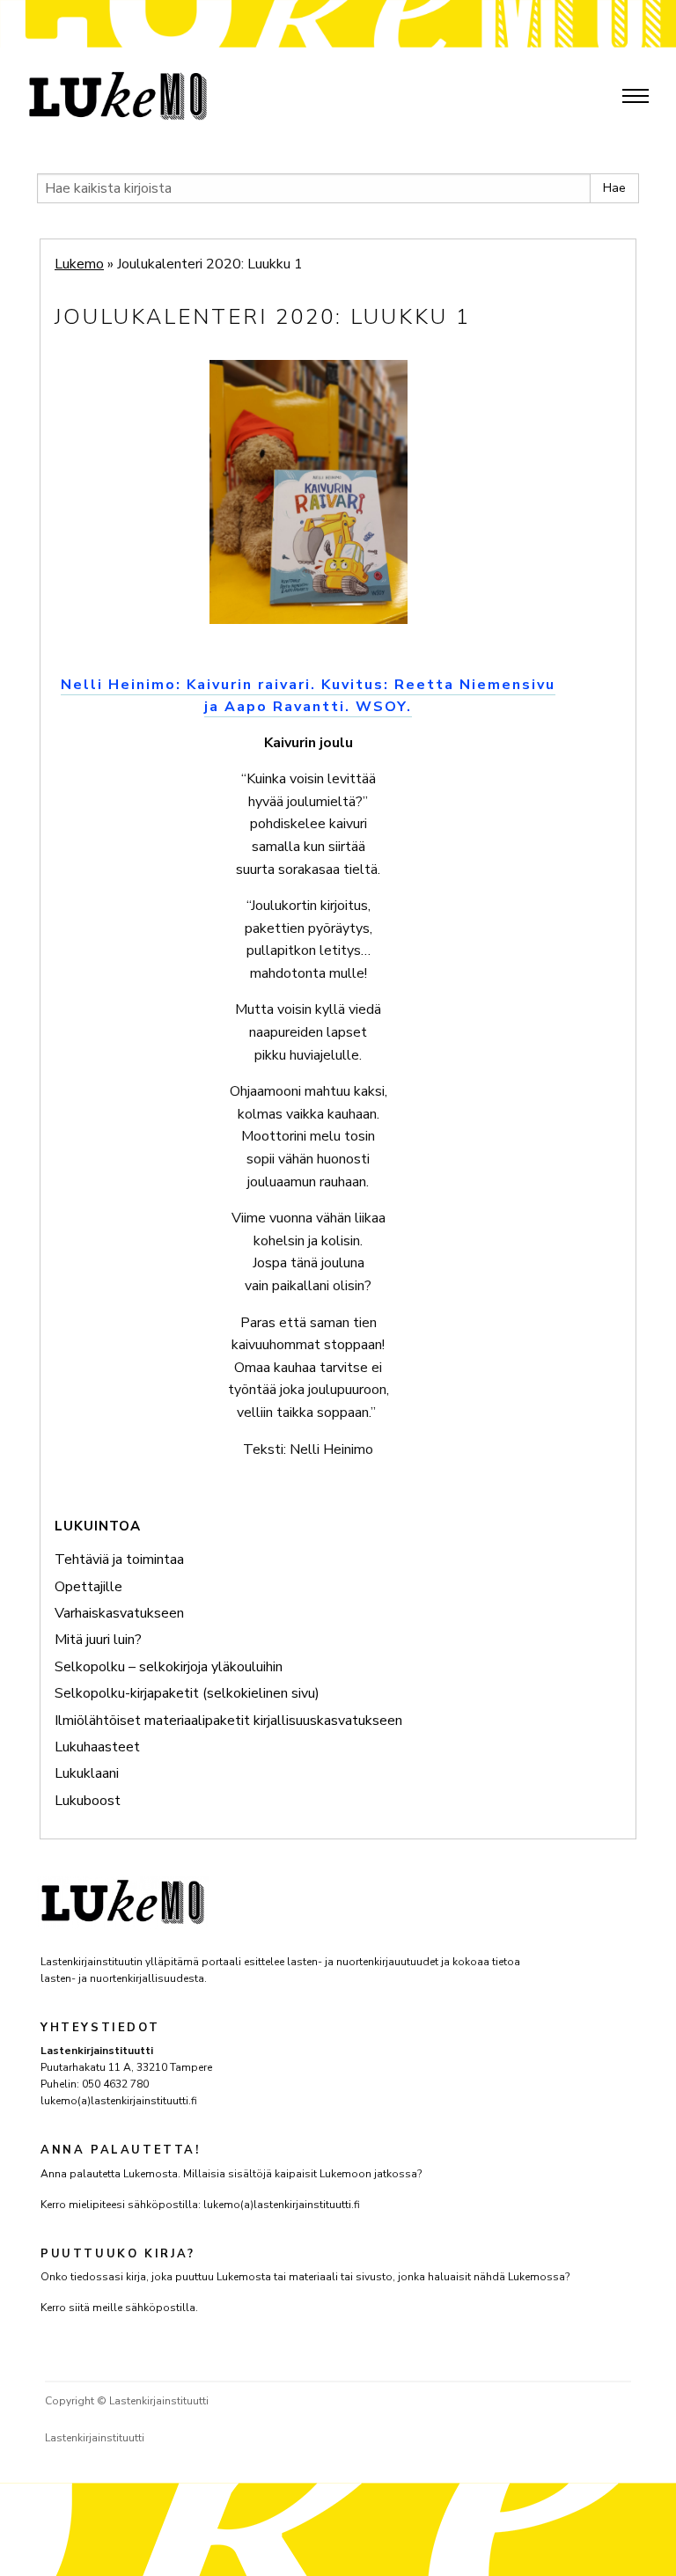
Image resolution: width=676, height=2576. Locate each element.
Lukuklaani (87, 1773)
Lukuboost (88, 1801)
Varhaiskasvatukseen (119, 1613)
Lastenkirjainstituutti (95, 2438)
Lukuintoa (98, 1526)
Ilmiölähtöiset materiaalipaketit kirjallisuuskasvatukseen (228, 1721)
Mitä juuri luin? (98, 1640)
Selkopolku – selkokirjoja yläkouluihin (169, 1667)
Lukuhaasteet (97, 1747)
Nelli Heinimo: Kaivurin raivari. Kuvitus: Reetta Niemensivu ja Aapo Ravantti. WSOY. (308, 696)
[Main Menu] (636, 96)
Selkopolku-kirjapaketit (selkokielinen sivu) (187, 1693)
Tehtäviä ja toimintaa (119, 1560)
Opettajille (88, 1587)
